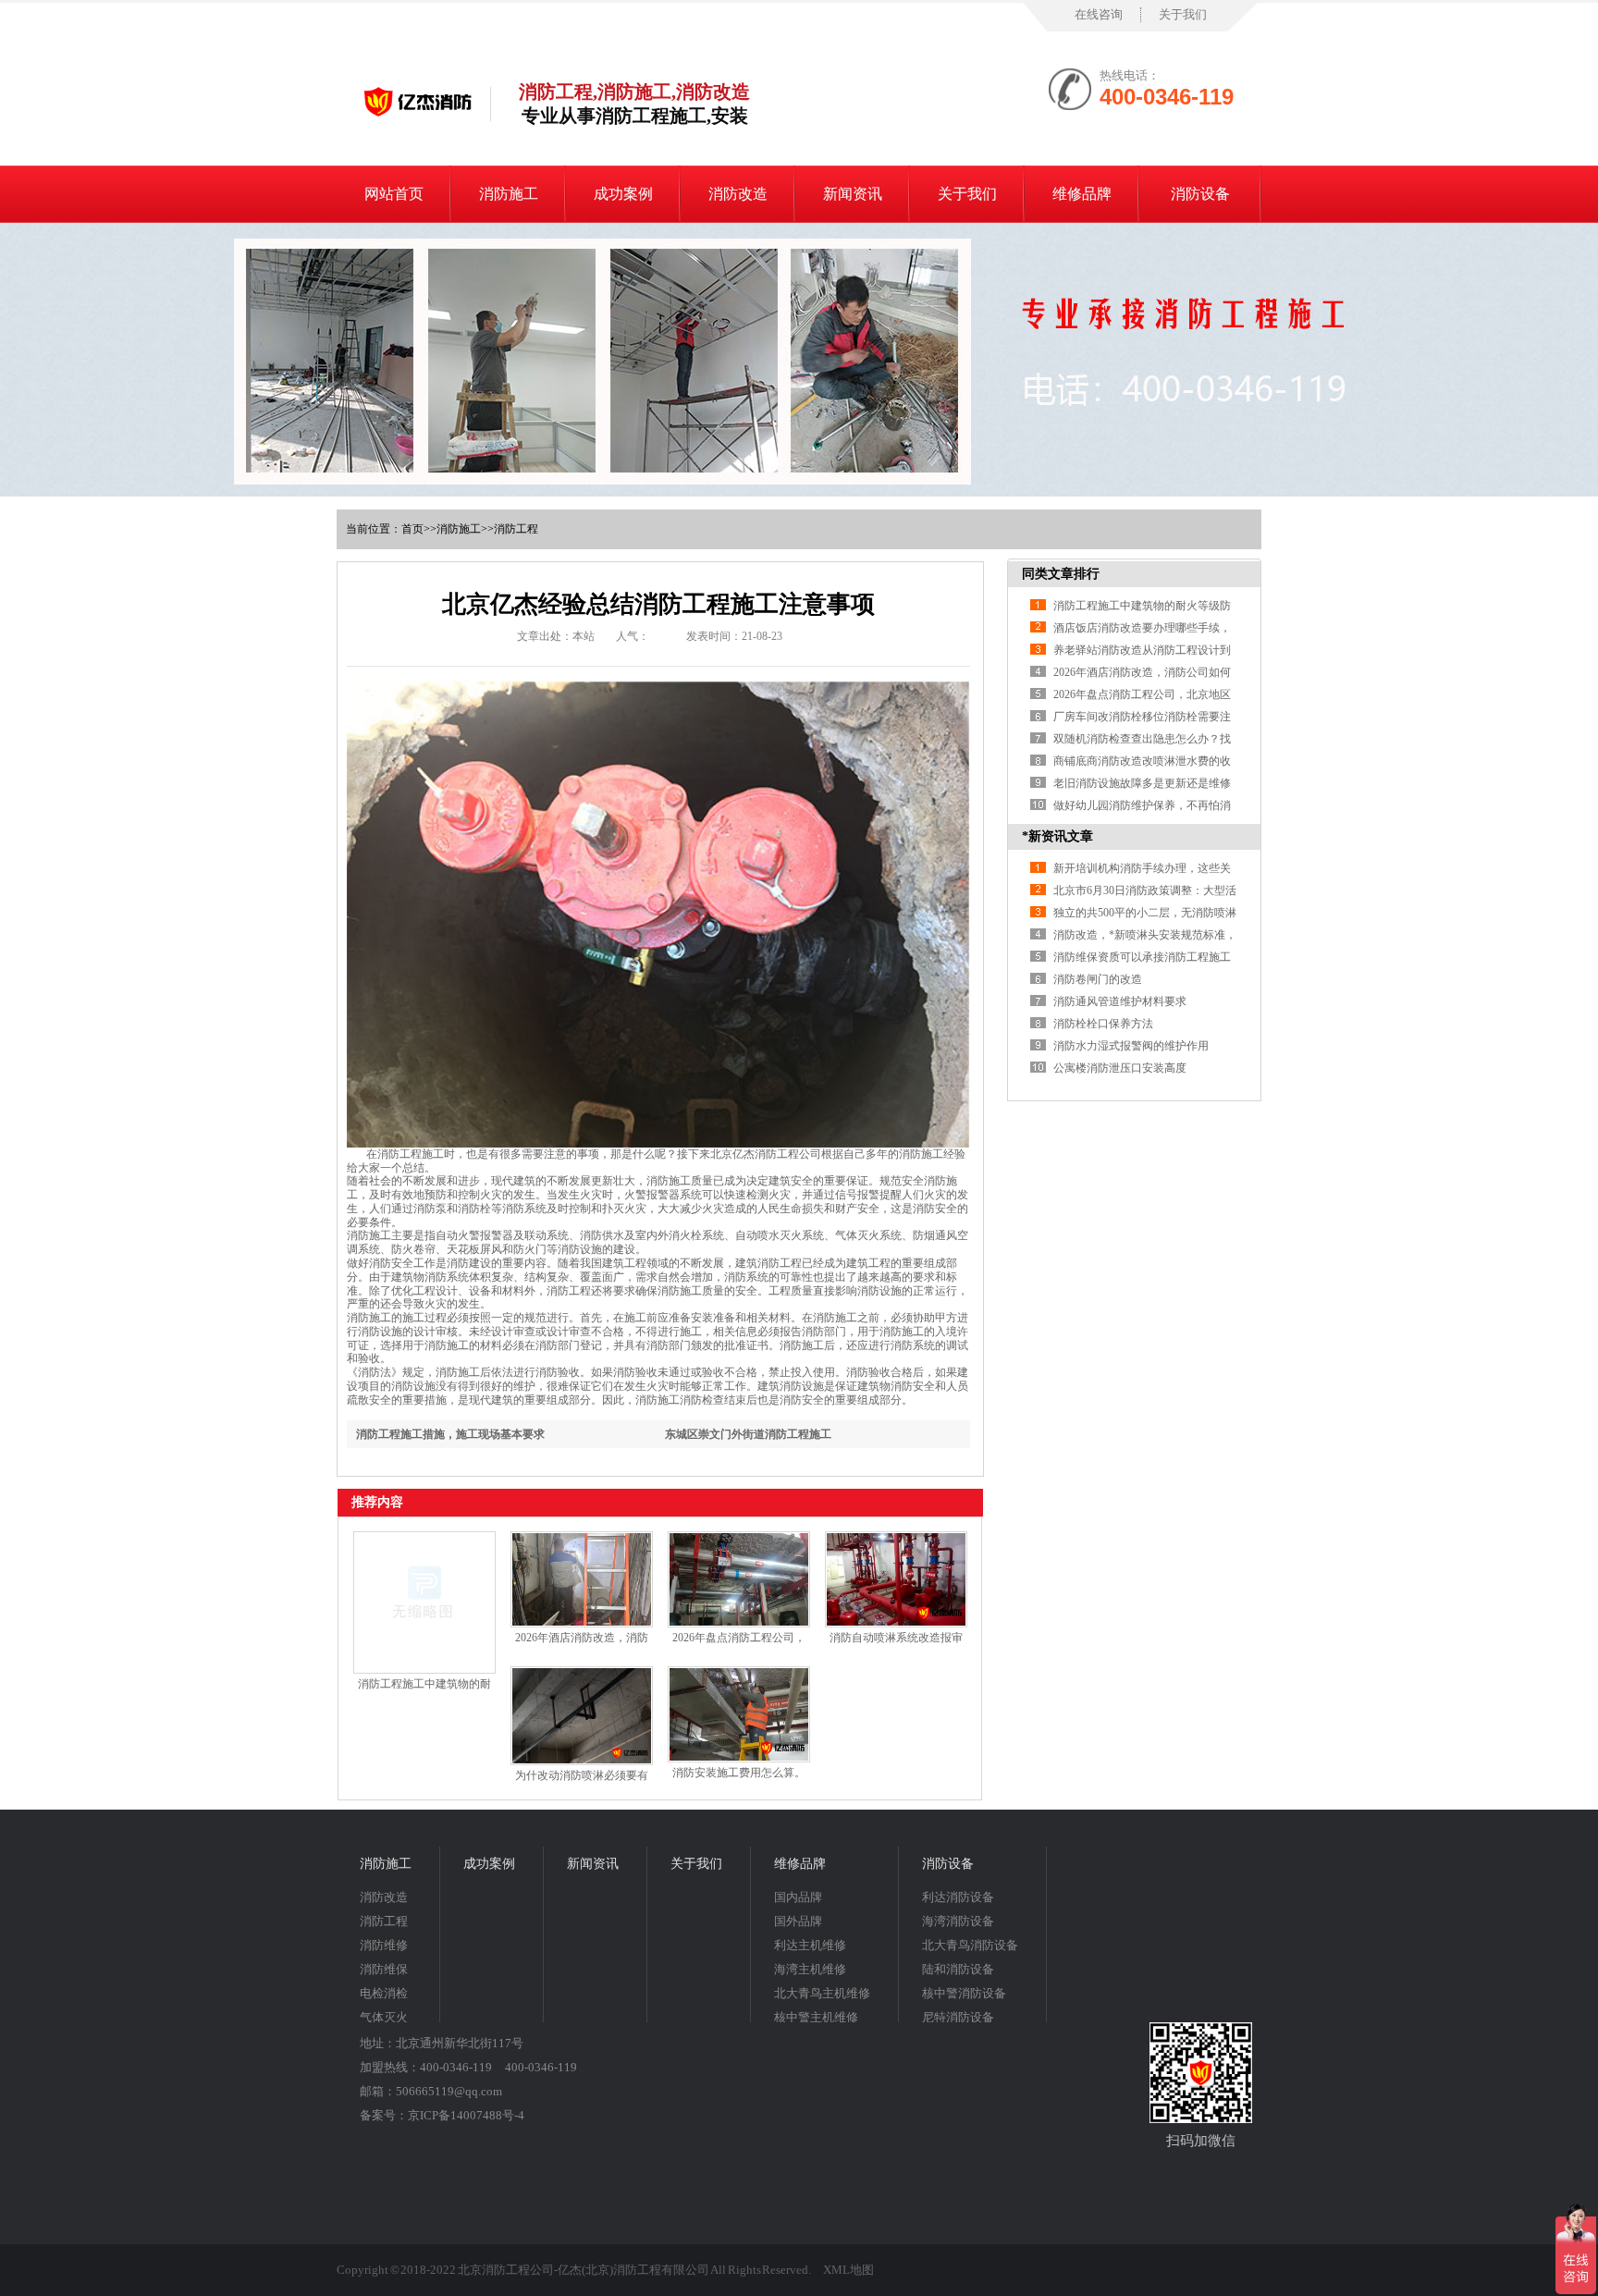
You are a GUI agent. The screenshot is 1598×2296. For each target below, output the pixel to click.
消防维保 (384, 1969)
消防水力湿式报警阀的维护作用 (1131, 1046)
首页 (412, 529)
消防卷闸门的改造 (1098, 979)
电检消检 (384, 1993)
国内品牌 (798, 1897)
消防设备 (1200, 194)
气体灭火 (384, 2017)
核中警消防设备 (964, 1993)
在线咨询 (1099, 14)
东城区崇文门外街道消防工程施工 (748, 1434)
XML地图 (848, 2270)
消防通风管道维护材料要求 (1120, 1001)
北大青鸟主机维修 (822, 1993)
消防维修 (384, 1945)
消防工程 (516, 529)
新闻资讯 (853, 194)
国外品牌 (798, 1921)
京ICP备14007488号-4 (466, 2115)
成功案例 (623, 194)
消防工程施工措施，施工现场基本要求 (450, 1434)
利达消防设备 (958, 1897)
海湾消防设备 (958, 1921)
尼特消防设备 (958, 2017)
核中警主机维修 (816, 2017)
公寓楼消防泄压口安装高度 (1120, 1068)
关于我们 (1183, 14)
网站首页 (394, 194)
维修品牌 (1082, 194)
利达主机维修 (810, 1945)
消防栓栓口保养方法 (1103, 1024)
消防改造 (738, 194)
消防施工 (509, 194)
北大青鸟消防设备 (970, 1945)
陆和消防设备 (958, 1969)
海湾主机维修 (810, 1969)
